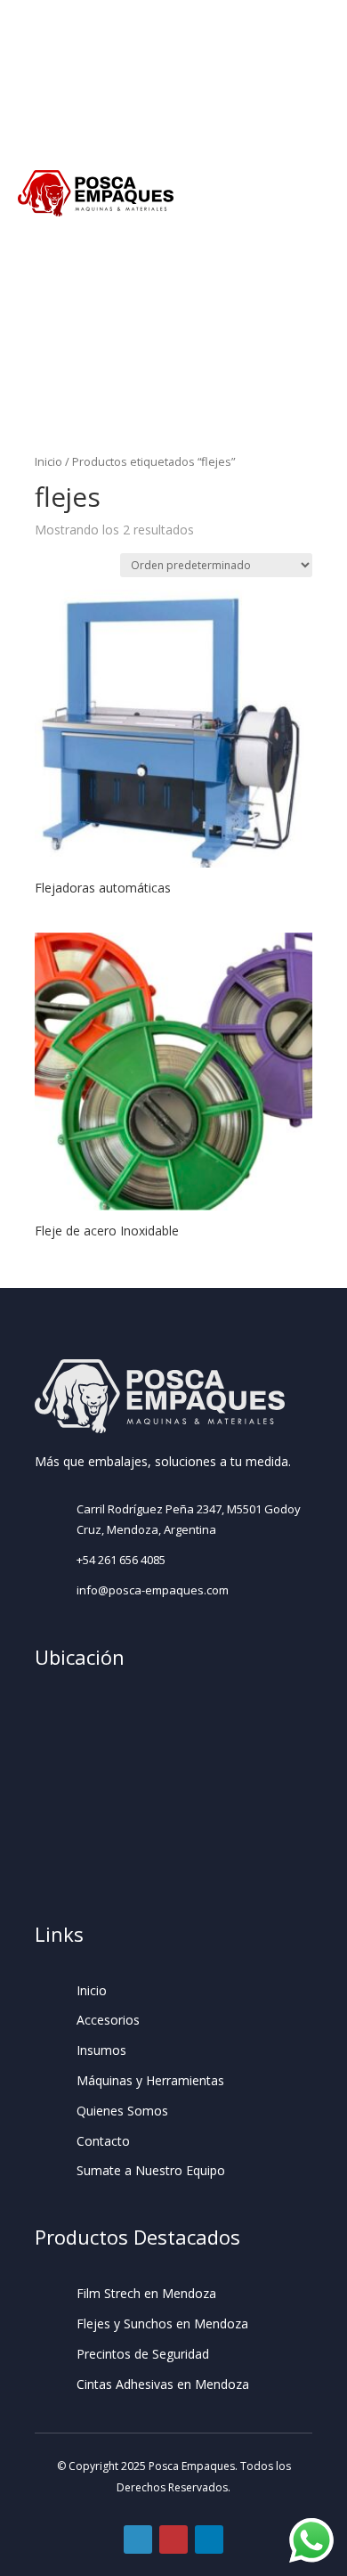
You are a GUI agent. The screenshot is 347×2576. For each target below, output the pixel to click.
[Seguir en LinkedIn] (209, 2539)
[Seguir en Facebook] (138, 2539)
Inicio (48, 461)
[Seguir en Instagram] (173, 2539)
